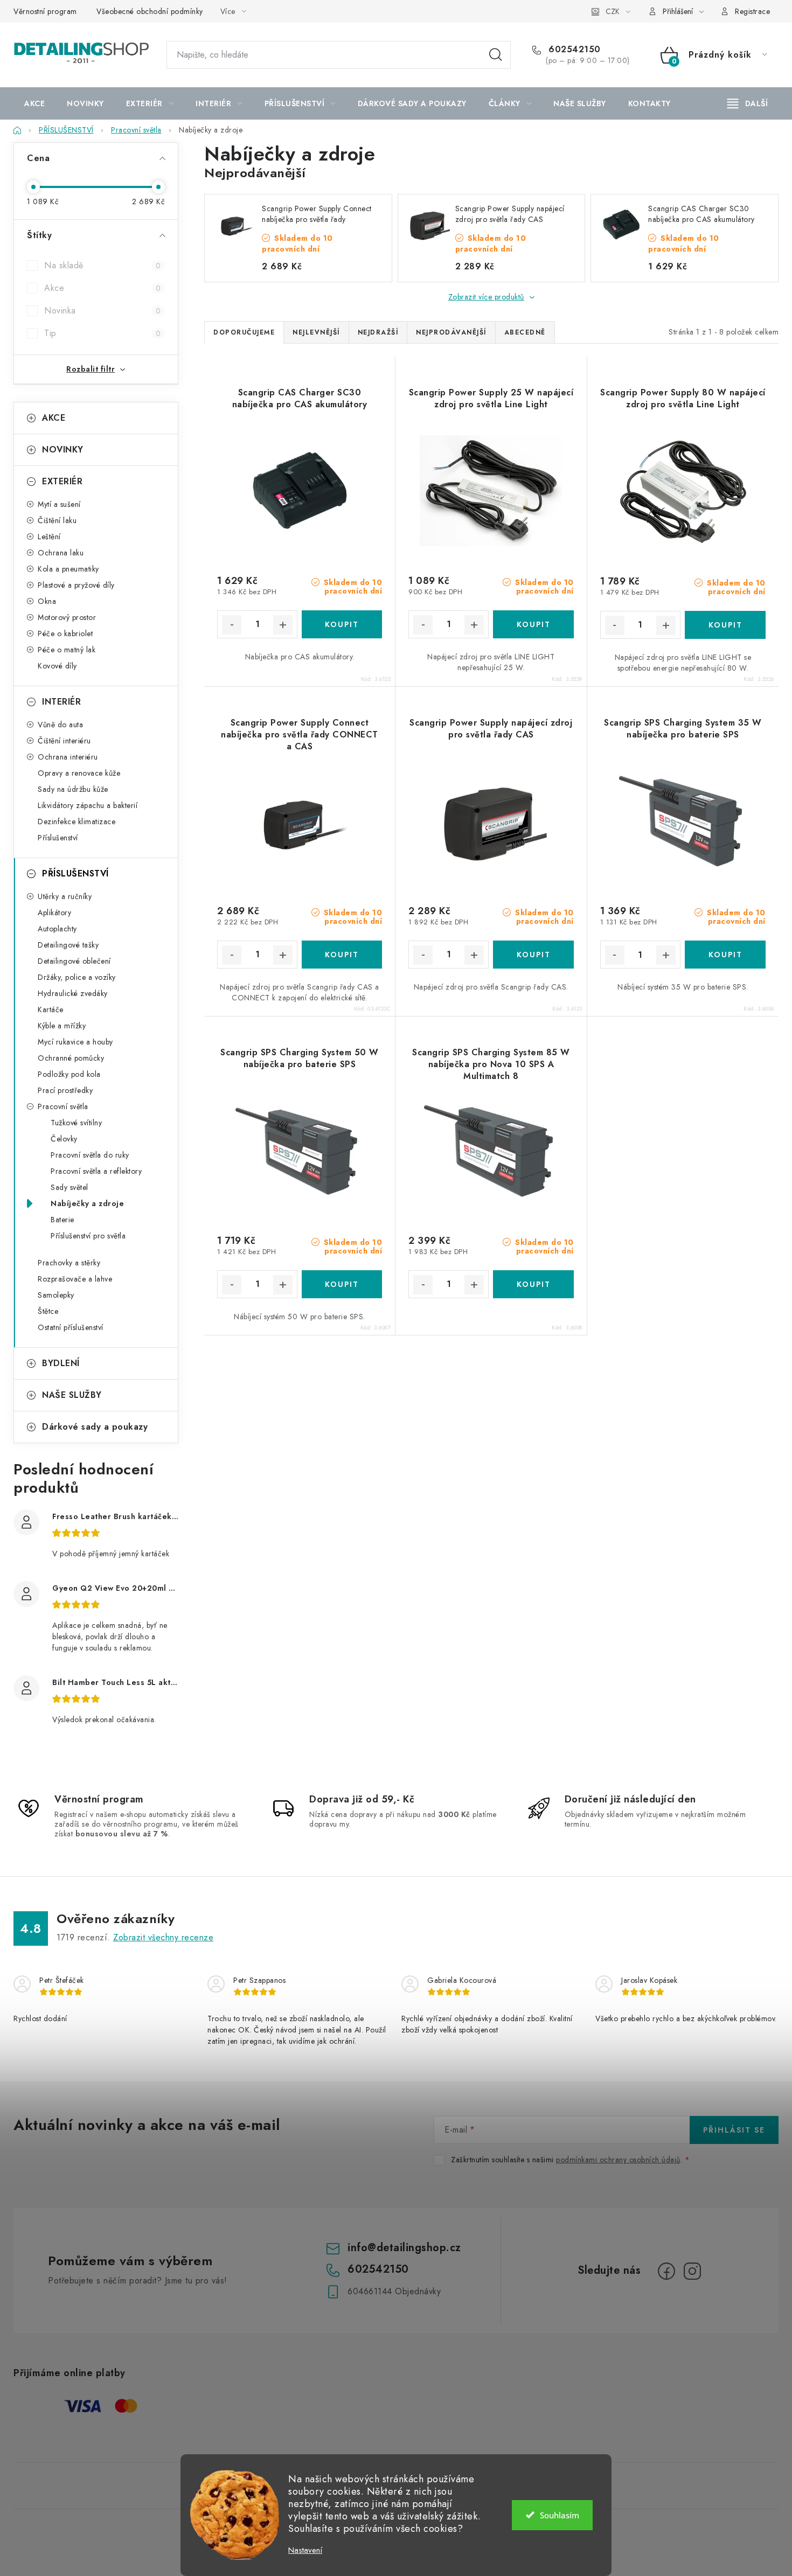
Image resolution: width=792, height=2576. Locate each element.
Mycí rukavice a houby (75, 1042)
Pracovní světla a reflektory (96, 1171)
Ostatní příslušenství (71, 1327)
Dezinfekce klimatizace (77, 821)
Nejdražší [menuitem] (378, 332)
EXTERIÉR (62, 481)
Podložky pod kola (69, 1074)
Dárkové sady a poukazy (95, 1427)
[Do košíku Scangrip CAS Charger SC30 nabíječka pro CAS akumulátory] (342, 624)
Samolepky (56, 1295)
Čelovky (64, 1139)
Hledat (496, 55)
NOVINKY (63, 450)
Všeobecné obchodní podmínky (150, 11)
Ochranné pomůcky (71, 1058)
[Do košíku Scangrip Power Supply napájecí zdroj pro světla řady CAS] (533, 955)
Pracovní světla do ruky (90, 1155)
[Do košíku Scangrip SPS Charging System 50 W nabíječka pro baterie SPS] (342, 1284)
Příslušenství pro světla (88, 1236)
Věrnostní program (45, 11)
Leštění (49, 537)
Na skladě (102, 265)
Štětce (48, 1311)
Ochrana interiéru (68, 757)
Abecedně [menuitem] (525, 332)
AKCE (54, 418)
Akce (102, 288)
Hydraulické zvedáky (73, 993)
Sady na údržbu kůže (73, 789)
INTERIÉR (61, 702)
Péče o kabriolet (65, 633)
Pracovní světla (63, 1106)
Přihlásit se (734, 2130)
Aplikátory (54, 913)
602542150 (573, 50)
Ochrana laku (61, 553)
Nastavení (305, 2550)
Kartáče (51, 1009)
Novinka (102, 311)
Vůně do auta (60, 725)
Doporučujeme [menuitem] (244, 332)
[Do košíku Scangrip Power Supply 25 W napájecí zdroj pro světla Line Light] (533, 624)
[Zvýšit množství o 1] (283, 625)
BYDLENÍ (61, 1363)
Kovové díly (57, 666)
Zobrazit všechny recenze (163, 1937)
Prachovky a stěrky (69, 1263)
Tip (102, 333)
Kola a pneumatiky (68, 569)
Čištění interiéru (64, 741)
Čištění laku (57, 520)
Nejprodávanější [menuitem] (451, 332)
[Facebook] (666, 2271)
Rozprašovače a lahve (75, 1279)
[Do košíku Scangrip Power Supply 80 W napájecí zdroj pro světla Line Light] (725, 625)
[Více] (748, 103)
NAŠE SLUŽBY (72, 1395)
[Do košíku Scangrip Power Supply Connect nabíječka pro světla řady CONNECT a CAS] (342, 955)
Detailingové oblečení (74, 961)
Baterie (62, 1220)
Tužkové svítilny (76, 1123)
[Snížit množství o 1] (232, 625)
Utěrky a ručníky (65, 896)
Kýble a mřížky (62, 1026)
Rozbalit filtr (91, 369)
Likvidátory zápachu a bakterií (88, 805)
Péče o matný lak (67, 650)
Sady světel (70, 1187)
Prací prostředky (65, 1090)
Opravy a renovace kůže (79, 773)
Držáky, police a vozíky (77, 977)
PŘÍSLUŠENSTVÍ (75, 873)
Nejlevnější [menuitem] (316, 332)
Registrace (752, 11)
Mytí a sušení (59, 504)
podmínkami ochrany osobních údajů (618, 2160)
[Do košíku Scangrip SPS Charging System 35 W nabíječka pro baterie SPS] (725, 955)
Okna (47, 601)
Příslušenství (58, 838)
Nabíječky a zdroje (87, 1203)
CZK (613, 11)
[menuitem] (34, 103)
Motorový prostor (67, 617)
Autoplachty (57, 929)
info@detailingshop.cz (404, 2248)
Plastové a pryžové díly (76, 585)
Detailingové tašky (68, 945)
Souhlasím (560, 2515)
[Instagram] (692, 2271)
